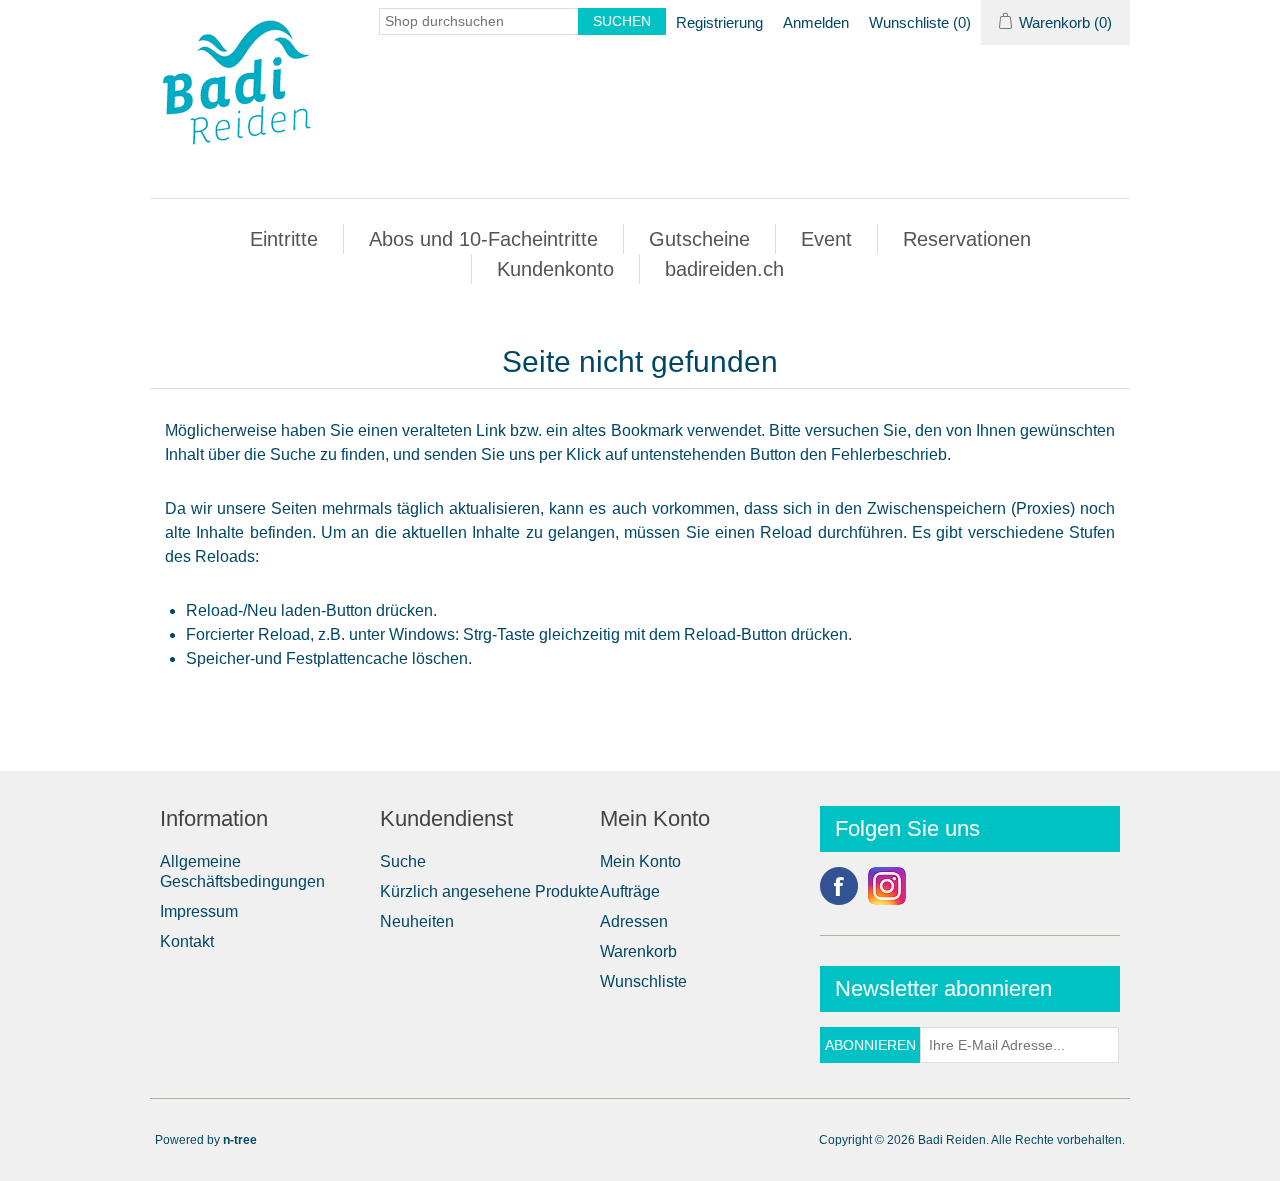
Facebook (839, 886)
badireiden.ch (724, 269)
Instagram (887, 886)
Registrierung (719, 22)
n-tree (240, 1140)
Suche (403, 861)
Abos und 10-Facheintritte (483, 239)
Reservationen (967, 239)
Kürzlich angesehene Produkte (489, 891)
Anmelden (816, 22)
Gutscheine (699, 239)
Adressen (634, 921)
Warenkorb (638, 951)
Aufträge (630, 891)
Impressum (199, 911)
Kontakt (187, 941)
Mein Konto (640, 861)
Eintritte (284, 239)
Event (826, 239)
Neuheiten (417, 921)
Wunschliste (643, 981)
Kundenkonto (555, 269)
